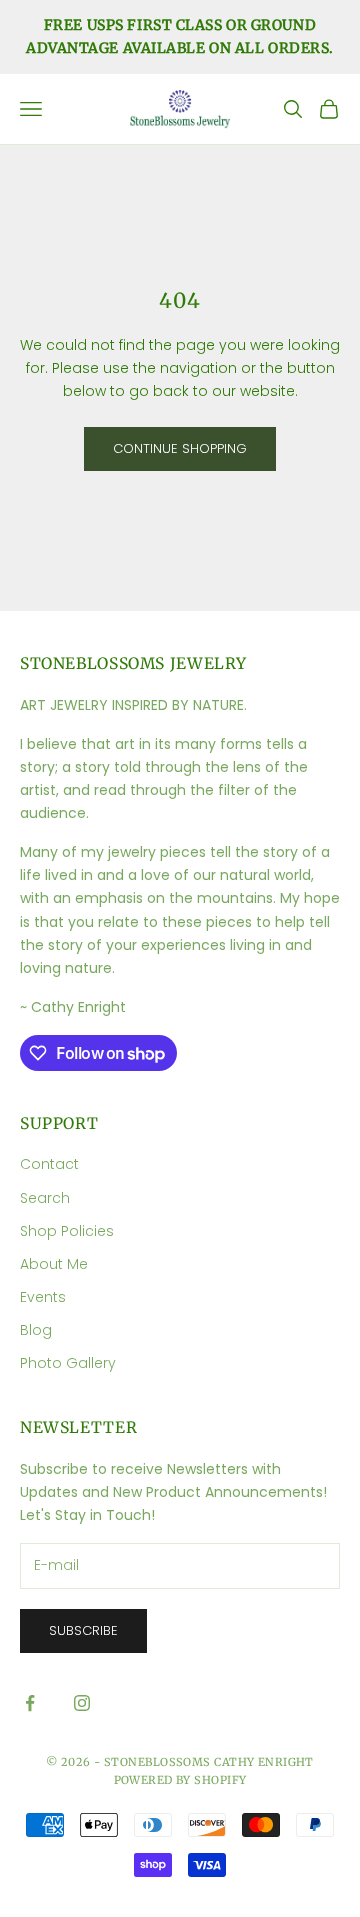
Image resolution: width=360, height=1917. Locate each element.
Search (45, 1198)
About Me (54, 1264)
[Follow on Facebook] (30, 1703)
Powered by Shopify (180, 1780)
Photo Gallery (68, 1363)
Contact (49, 1164)
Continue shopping (180, 448)
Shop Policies (67, 1231)
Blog (36, 1330)
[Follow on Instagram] (82, 1703)
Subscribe (83, 1630)
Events (43, 1297)
